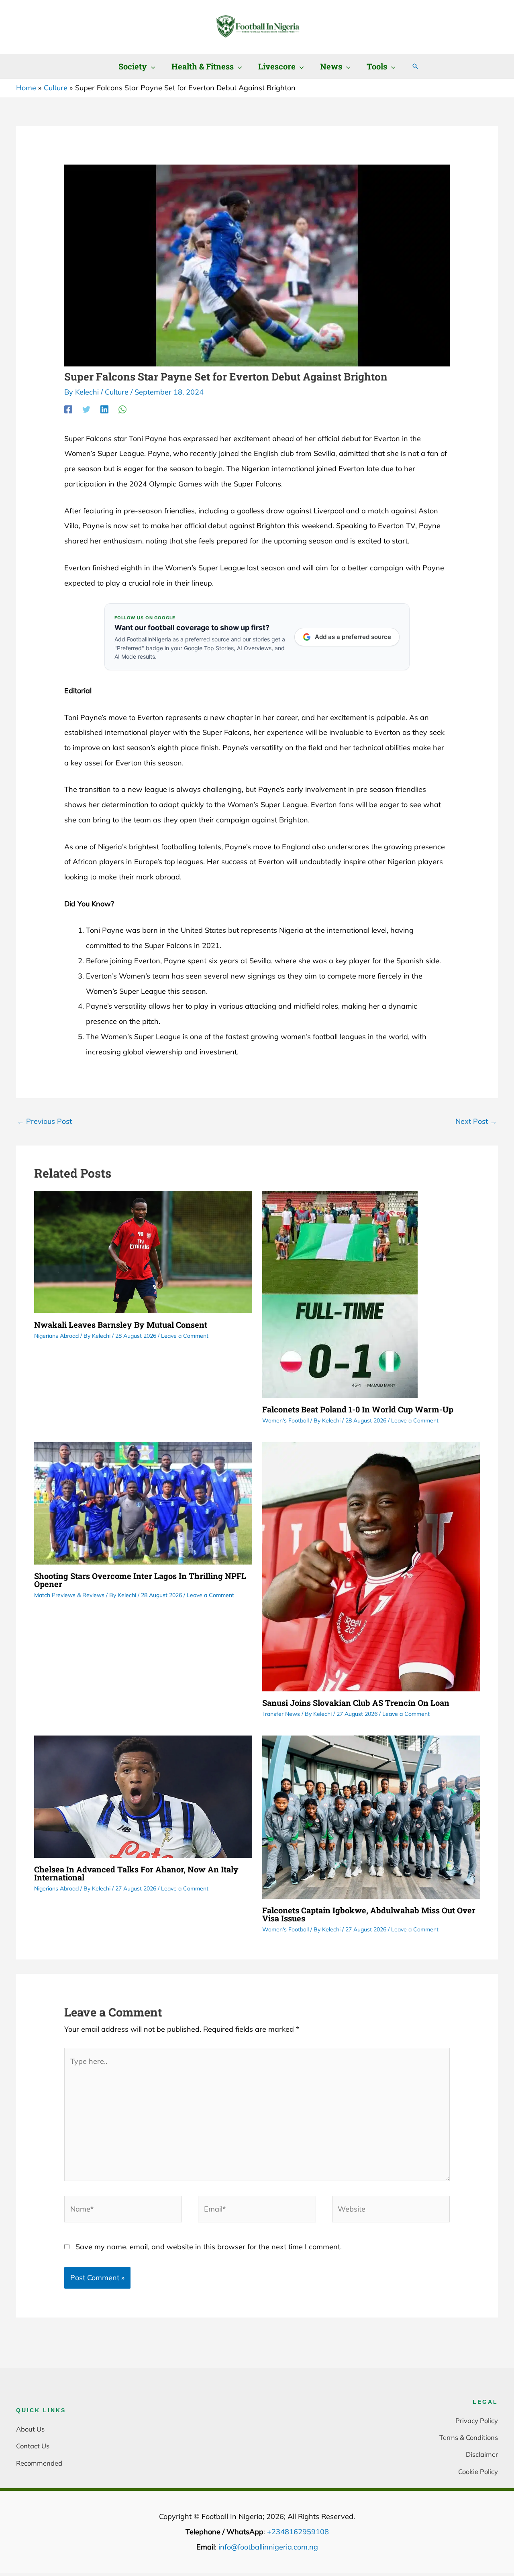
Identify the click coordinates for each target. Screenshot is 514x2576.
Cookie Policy (478, 2471)
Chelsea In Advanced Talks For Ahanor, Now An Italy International (136, 1873)
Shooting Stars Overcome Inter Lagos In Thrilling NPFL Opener (140, 1580)
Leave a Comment (185, 1336)
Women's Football (286, 1420)
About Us (30, 2429)
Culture (117, 392)
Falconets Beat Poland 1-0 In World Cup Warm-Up (358, 1409)
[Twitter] (86, 409)
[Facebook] (68, 409)
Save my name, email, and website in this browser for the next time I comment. (209, 2247)
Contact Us (33, 2446)
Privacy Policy (477, 2420)
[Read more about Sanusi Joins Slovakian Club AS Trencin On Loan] (371, 1566)
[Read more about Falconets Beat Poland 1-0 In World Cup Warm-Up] (340, 1293)
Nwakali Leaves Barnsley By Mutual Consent (121, 1325)
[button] (151, 66)
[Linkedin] (104, 409)
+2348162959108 (298, 2532)
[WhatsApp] (122, 409)
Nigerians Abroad (56, 1336)
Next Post (476, 1121)
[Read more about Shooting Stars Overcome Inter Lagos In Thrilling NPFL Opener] (143, 1503)
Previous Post (44, 1121)
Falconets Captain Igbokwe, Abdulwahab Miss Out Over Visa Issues (369, 1914)
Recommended (39, 2463)
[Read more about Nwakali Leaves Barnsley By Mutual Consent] (143, 1251)
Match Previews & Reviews (69, 1595)
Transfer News (281, 1714)
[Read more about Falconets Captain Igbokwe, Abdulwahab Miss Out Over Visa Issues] (371, 1816)
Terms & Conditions (469, 2437)
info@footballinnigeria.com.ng (268, 2547)
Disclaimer (482, 2454)
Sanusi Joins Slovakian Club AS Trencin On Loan (356, 1703)
